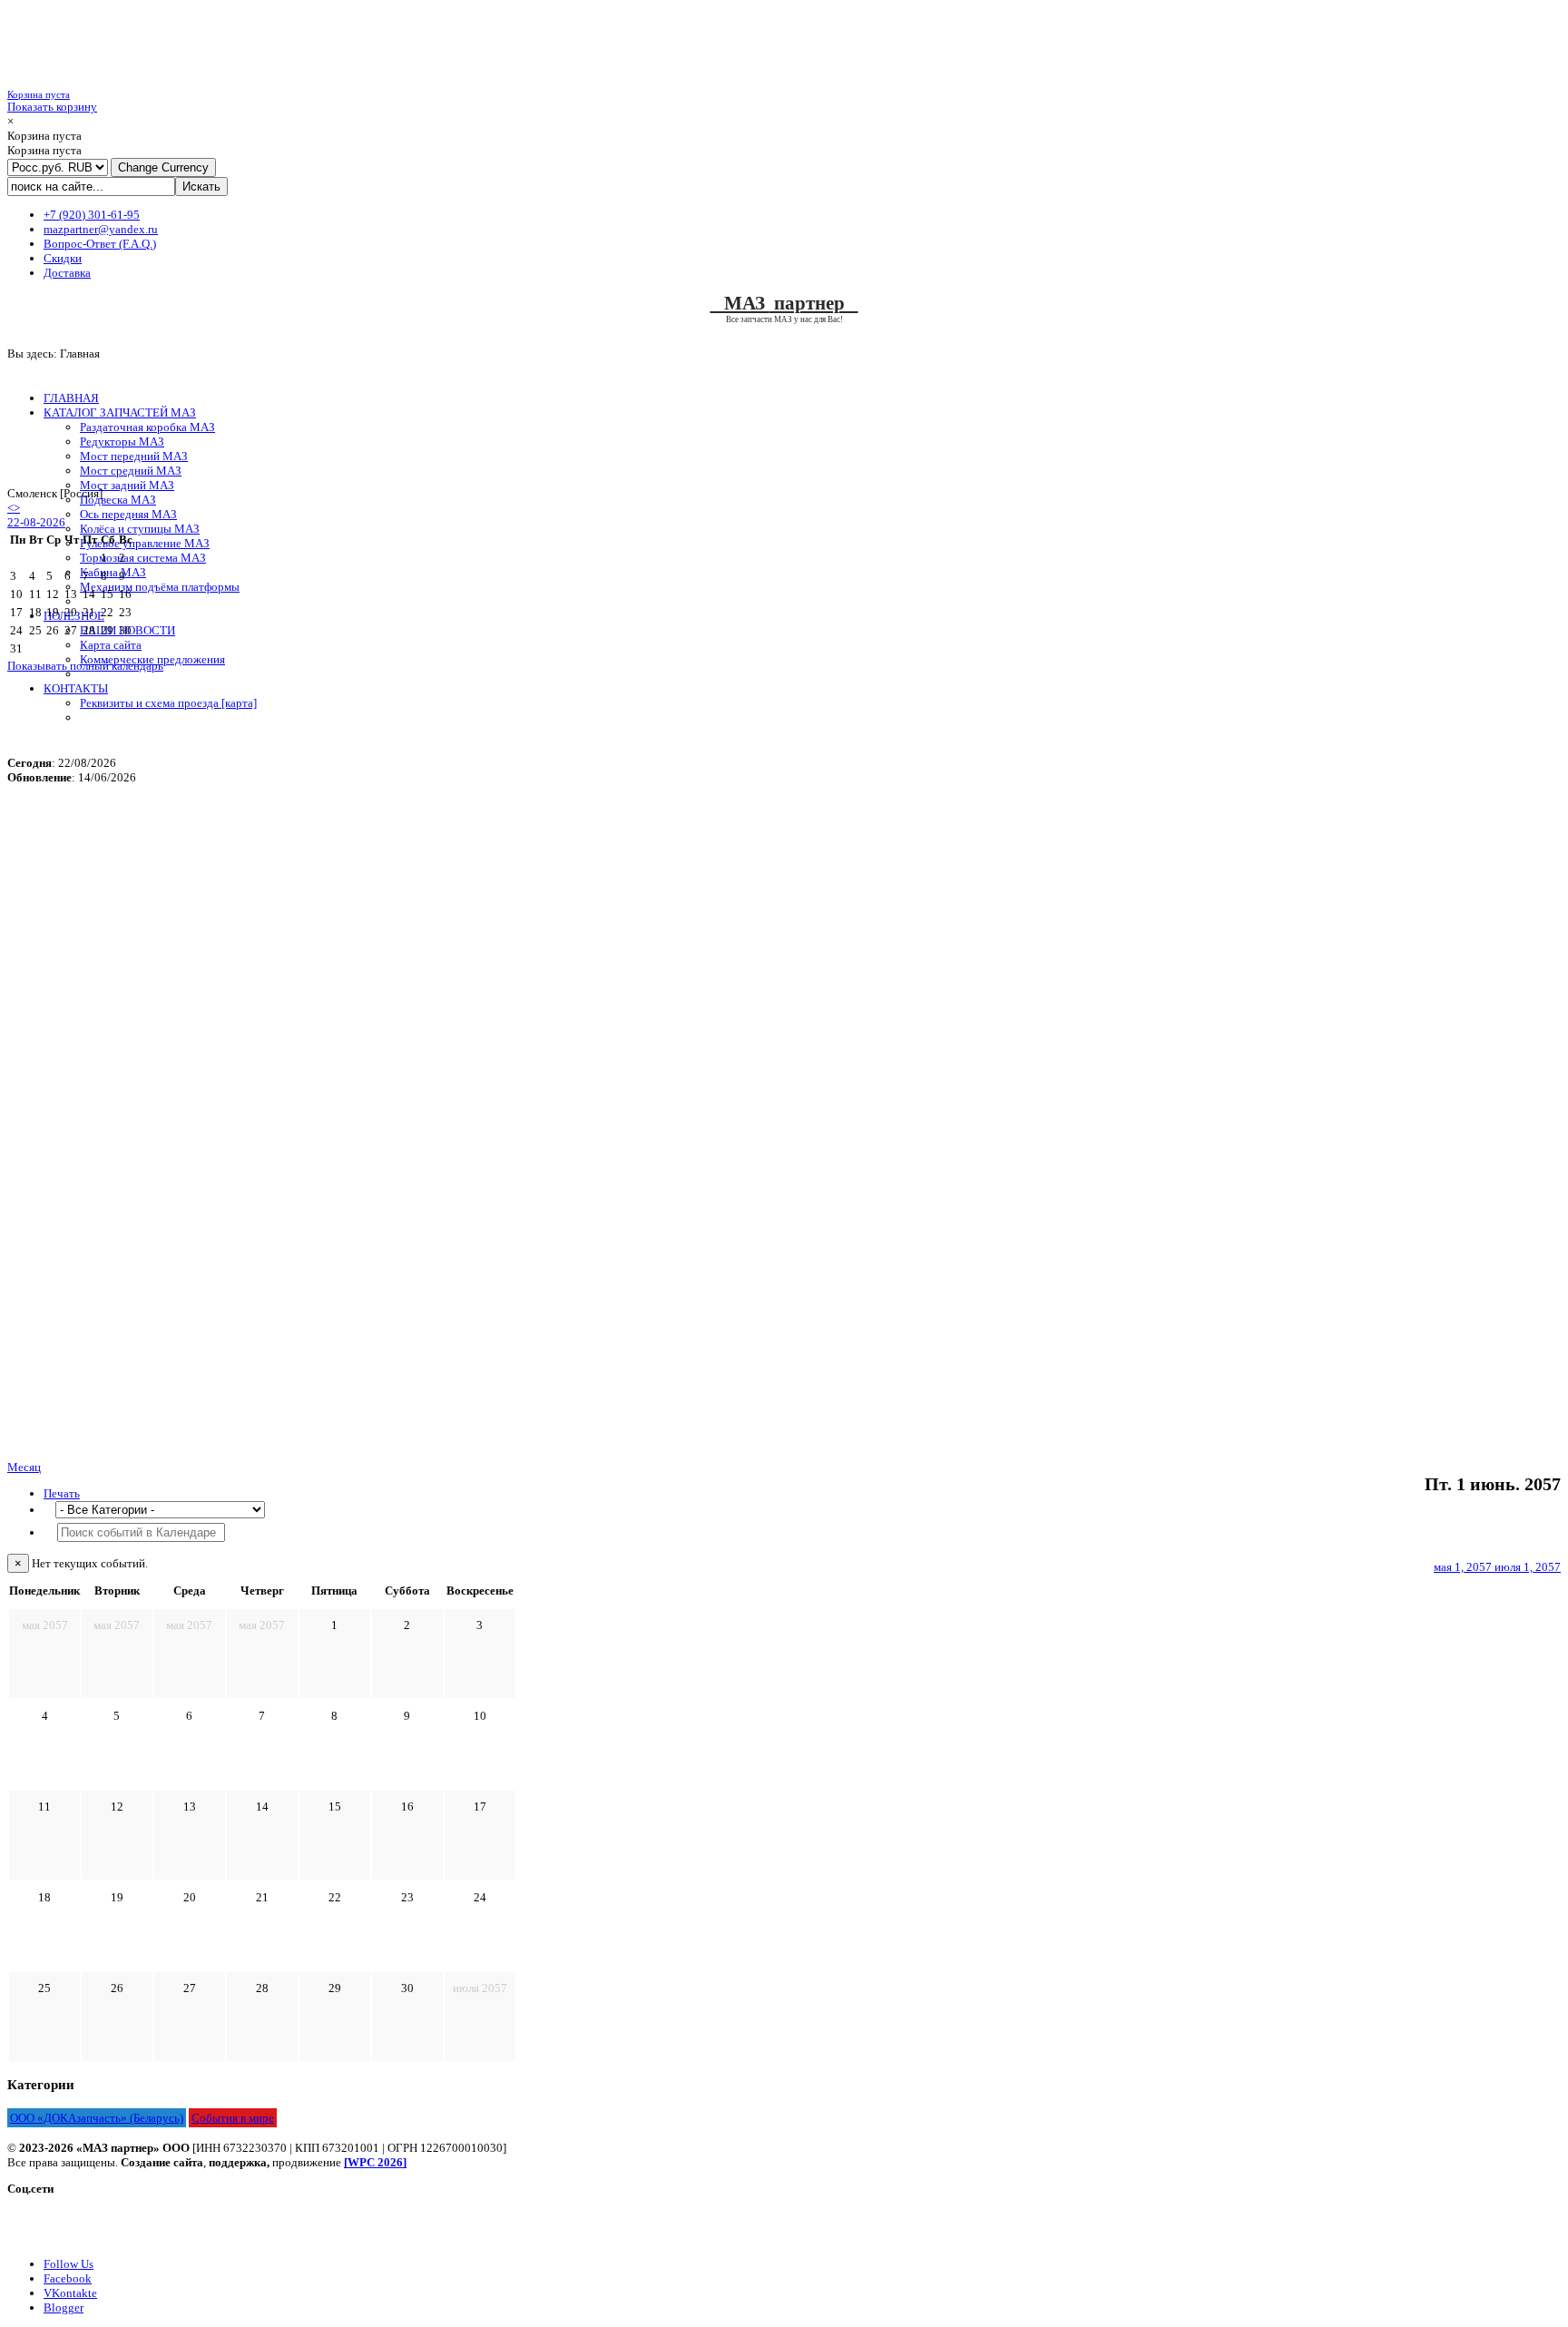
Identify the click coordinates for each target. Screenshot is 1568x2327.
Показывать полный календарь (85, 666)
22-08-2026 (36, 522)
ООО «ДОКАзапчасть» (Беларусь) (97, 2118)
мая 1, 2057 (1464, 1567)
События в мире (233, 2118)
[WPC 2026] (375, 2162)
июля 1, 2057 (1528, 1567)
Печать (62, 1493)
